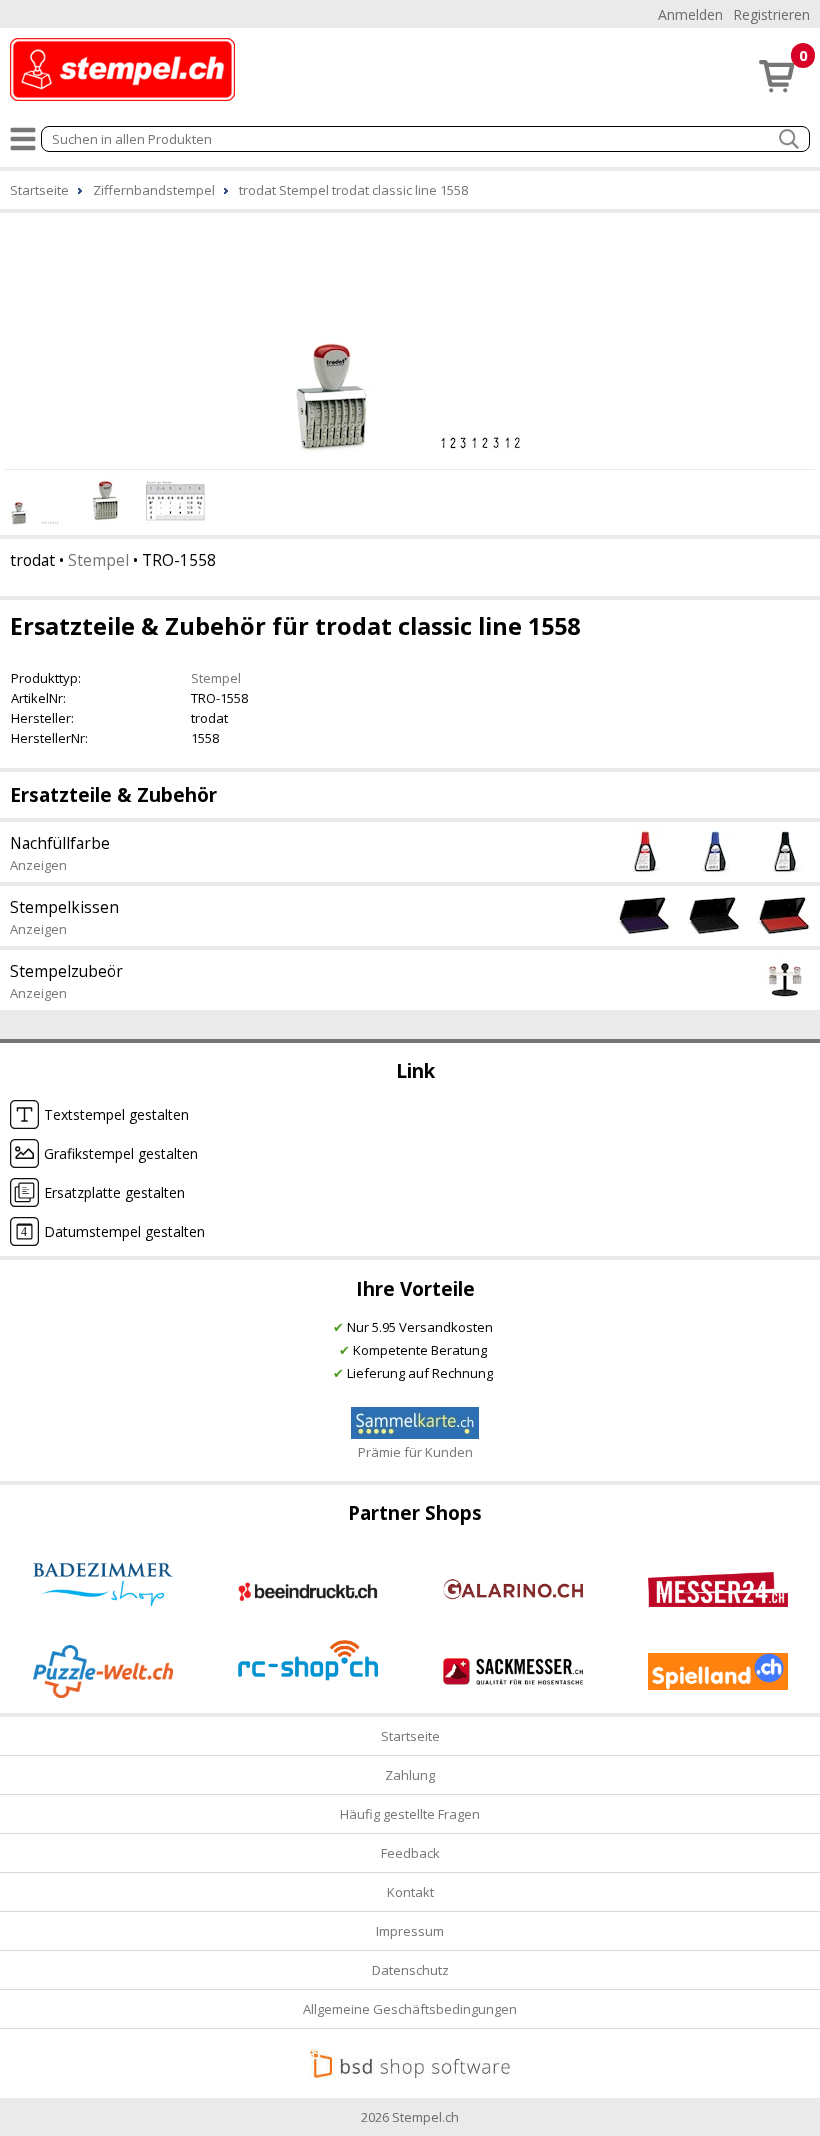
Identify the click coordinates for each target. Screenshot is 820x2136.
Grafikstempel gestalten (121, 1153)
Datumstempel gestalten (124, 1231)
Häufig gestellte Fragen (410, 1814)
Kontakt (410, 1892)
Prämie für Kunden (415, 1452)
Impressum (410, 1931)
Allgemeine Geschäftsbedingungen (410, 2009)
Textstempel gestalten (116, 1114)
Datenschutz (410, 1970)
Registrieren (771, 14)
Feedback (410, 1853)
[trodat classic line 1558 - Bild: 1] (410, 338)
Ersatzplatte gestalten (114, 1192)
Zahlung (410, 1775)
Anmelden (690, 14)
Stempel (98, 560)
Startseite (410, 1736)
